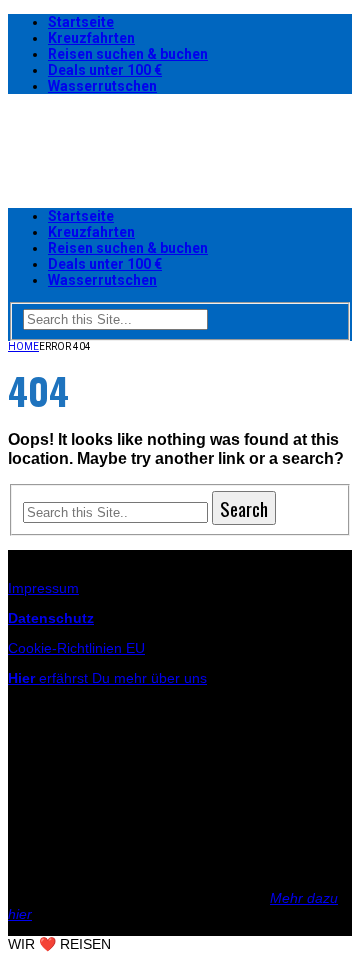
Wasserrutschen (102, 86)
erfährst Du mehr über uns (107, 678)
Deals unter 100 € (105, 70)
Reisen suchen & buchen (128, 54)
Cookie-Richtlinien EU (76, 648)
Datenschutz (51, 618)
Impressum (43, 588)
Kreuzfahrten (91, 38)
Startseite (81, 22)
